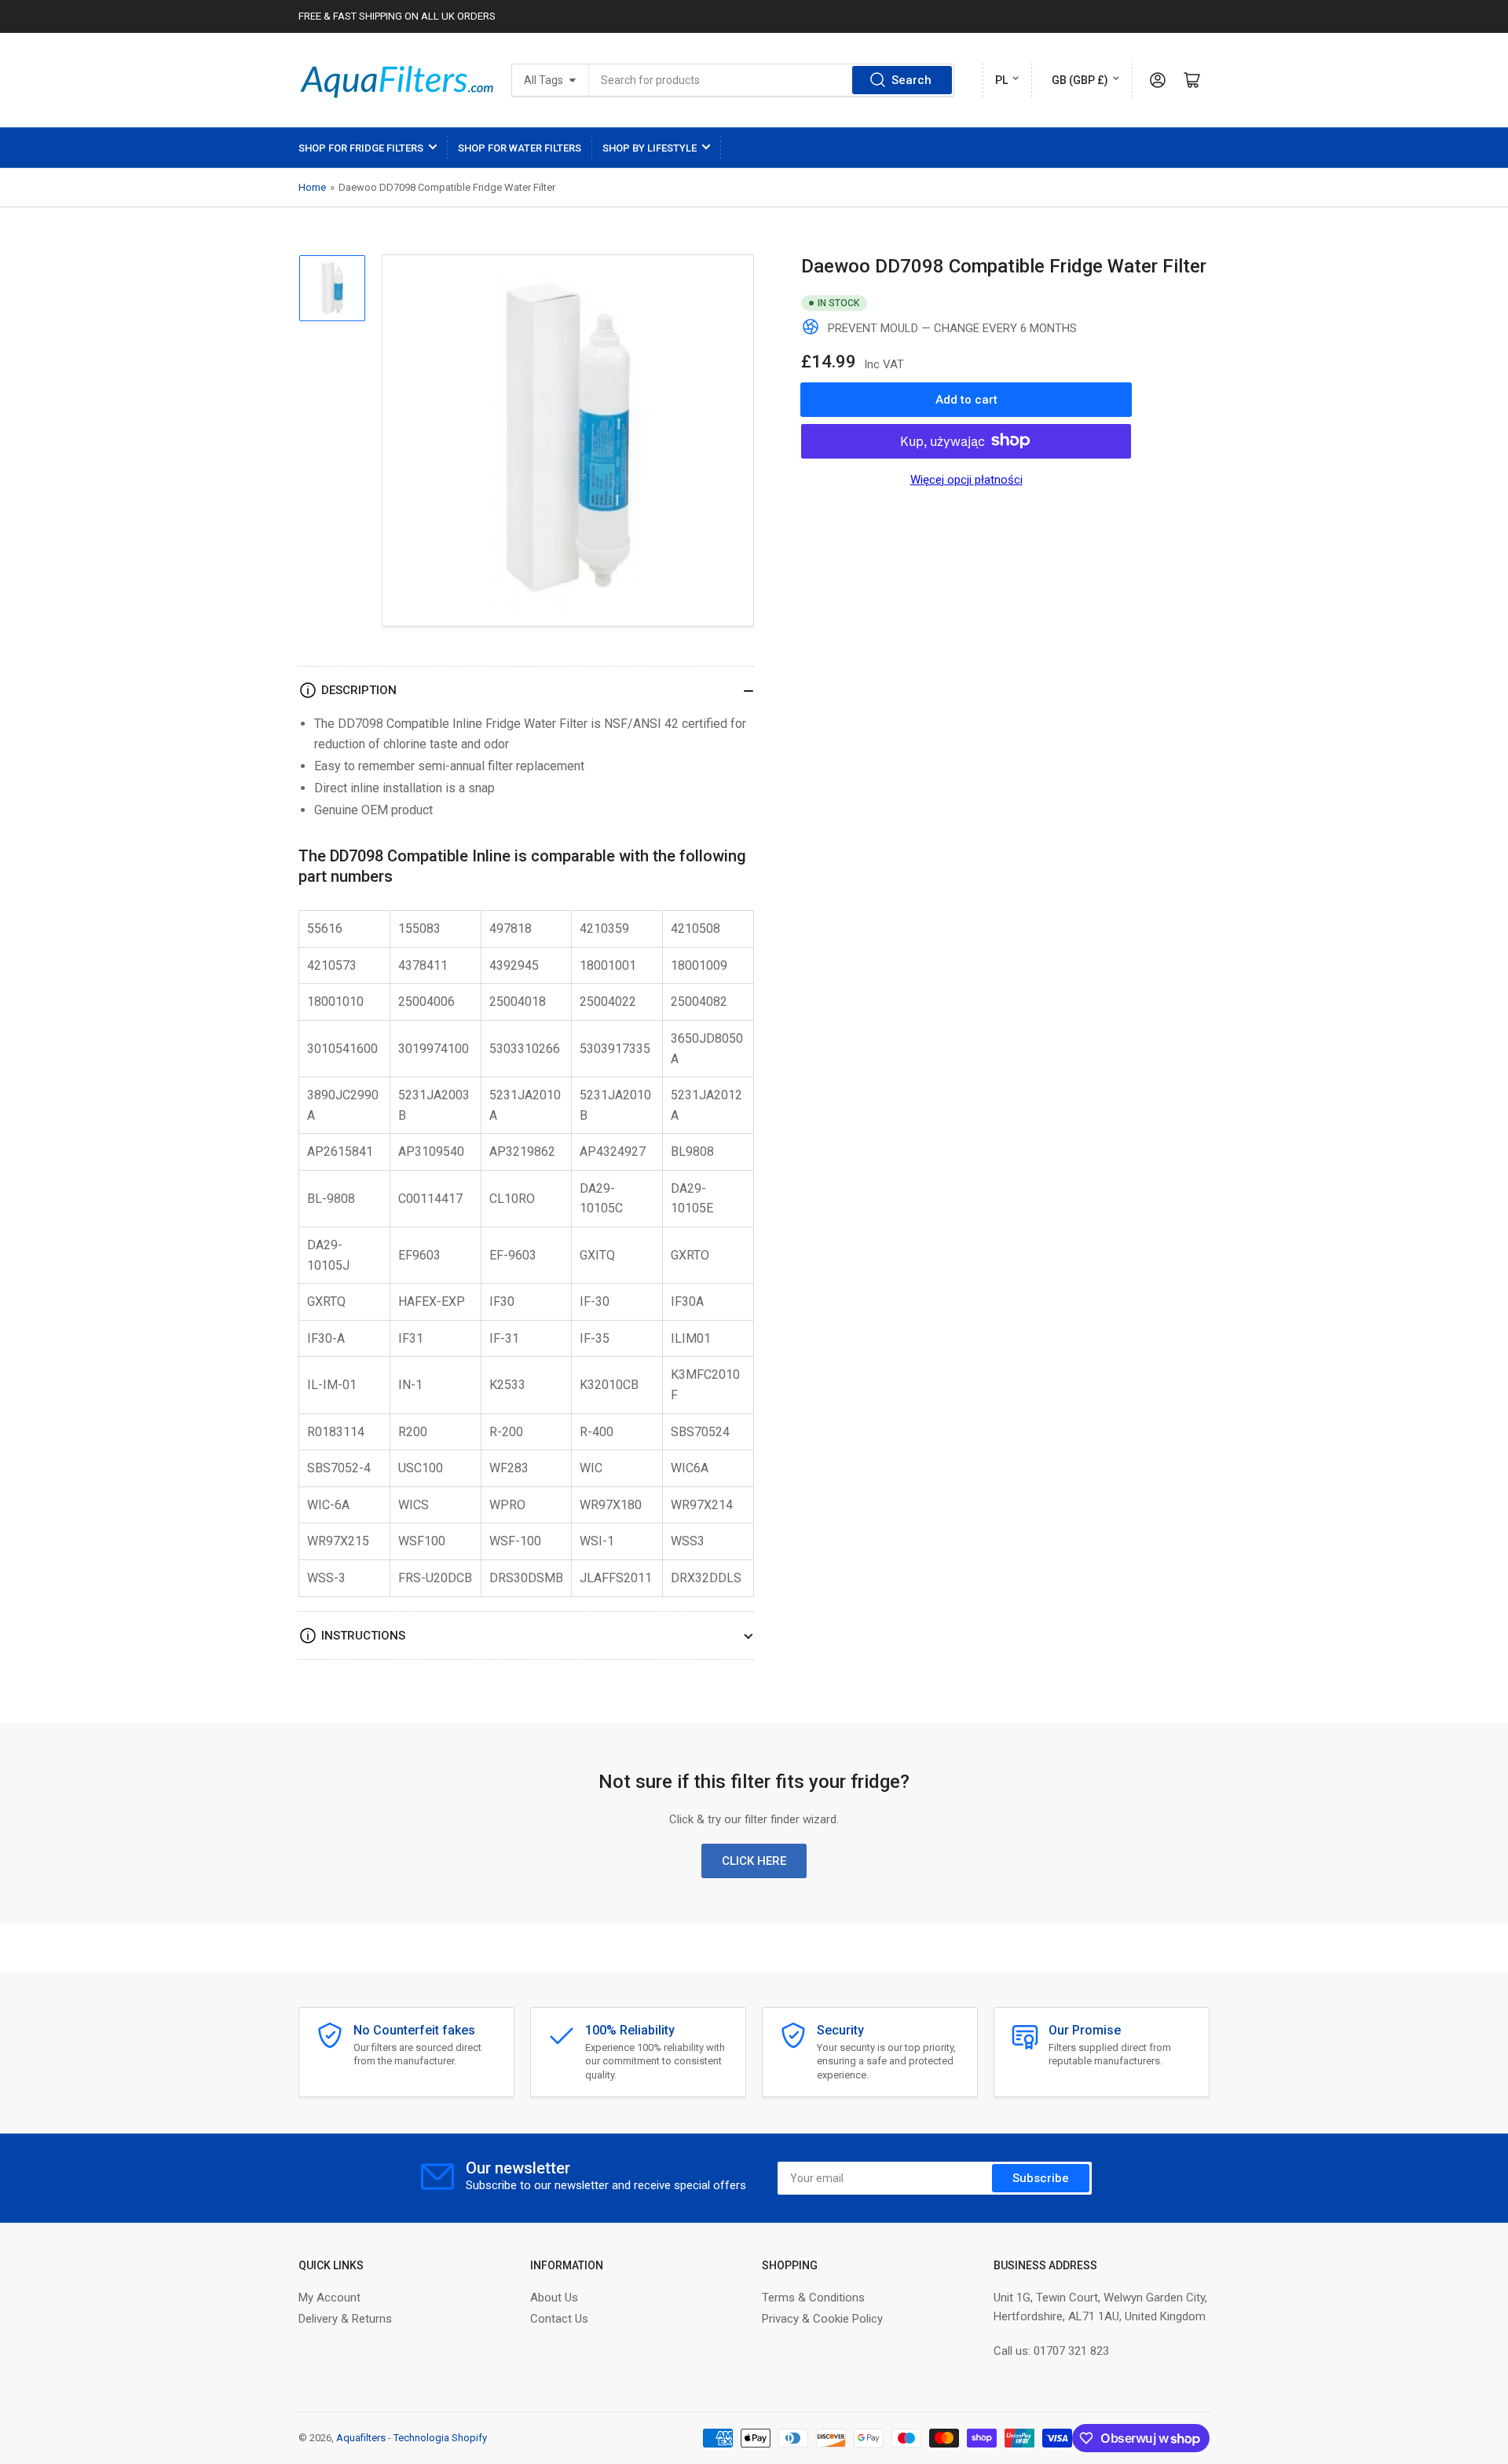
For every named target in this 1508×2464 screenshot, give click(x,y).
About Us (554, 2298)
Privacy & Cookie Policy (822, 2319)
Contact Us (559, 2319)
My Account (329, 2298)
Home (312, 187)
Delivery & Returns (345, 2319)
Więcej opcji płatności (966, 479)
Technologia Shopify (440, 2438)
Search (911, 80)
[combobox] (772, 80)
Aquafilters (361, 2438)
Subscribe (1041, 2178)
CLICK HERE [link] (754, 1861)
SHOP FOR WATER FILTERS (520, 148)
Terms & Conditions (813, 2298)
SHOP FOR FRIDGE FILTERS (361, 148)
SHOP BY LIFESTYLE (650, 148)
